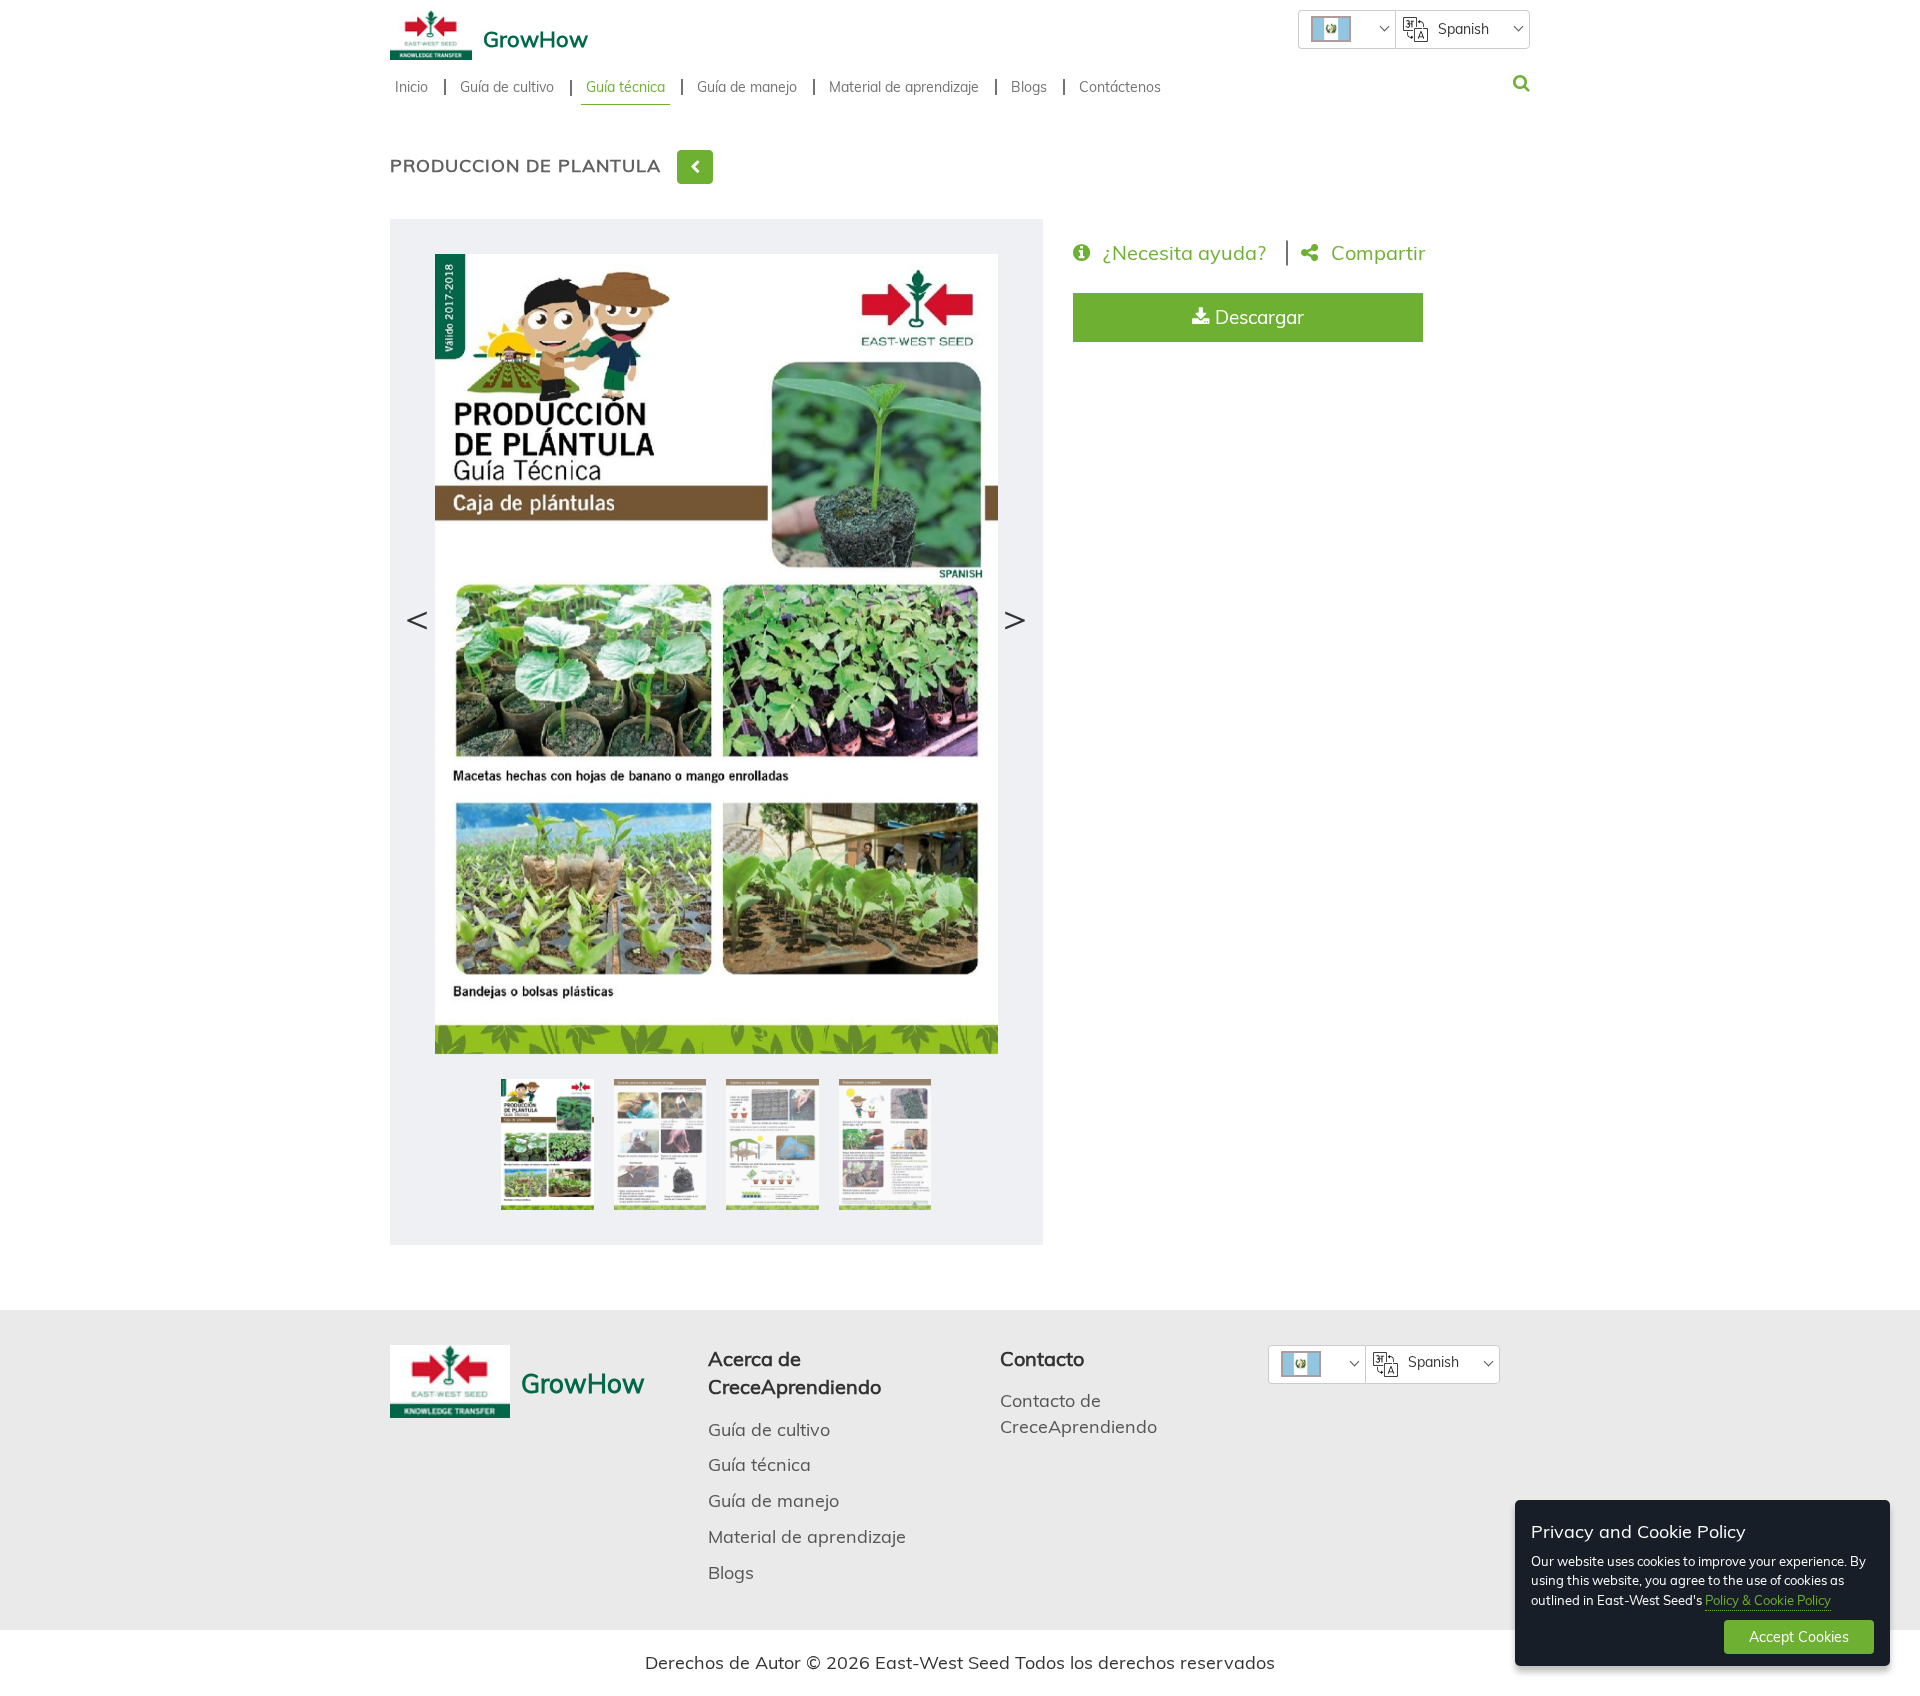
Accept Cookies (1799, 1637)
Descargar (1257, 317)
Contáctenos (1120, 87)
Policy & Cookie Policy (1768, 1600)
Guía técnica (625, 87)
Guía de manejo (747, 87)
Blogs (1029, 87)
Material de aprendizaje (904, 87)
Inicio (411, 87)
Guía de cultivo (507, 87)
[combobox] (1346, 29)
